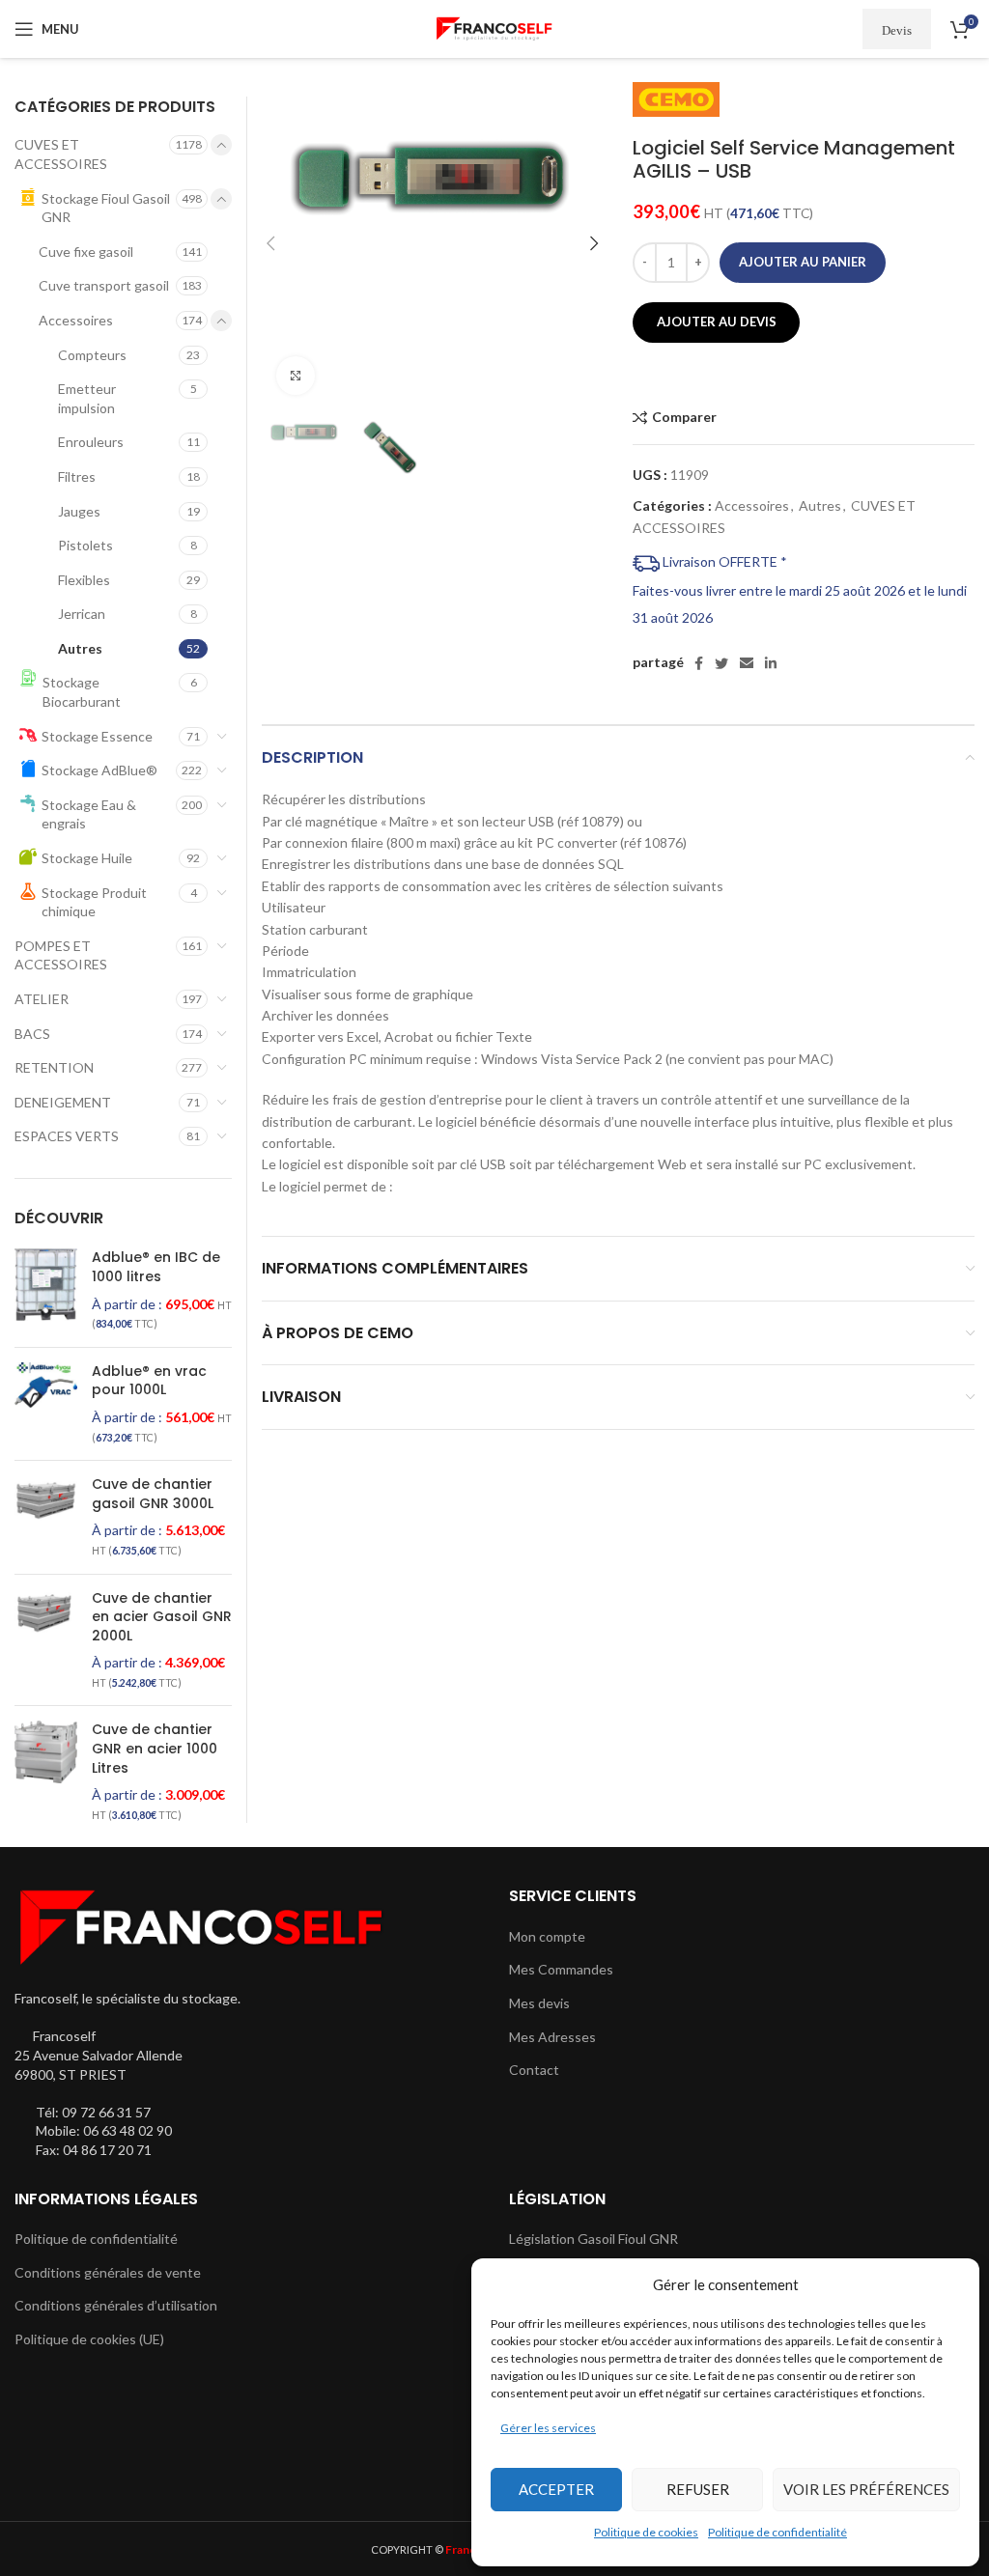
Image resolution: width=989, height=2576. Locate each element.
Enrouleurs (91, 442)
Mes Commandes (561, 1969)
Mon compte (547, 1936)
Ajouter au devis (717, 322)
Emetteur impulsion (87, 398)
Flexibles (84, 580)
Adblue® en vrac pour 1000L (149, 1381)
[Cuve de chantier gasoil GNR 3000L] (46, 1517)
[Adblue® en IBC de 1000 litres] (46, 1290)
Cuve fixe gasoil (86, 252)
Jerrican (82, 614)
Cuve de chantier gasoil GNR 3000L (153, 1494)
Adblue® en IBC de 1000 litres (156, 1267)
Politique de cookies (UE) (89, 2339)
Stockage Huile (87, 858)
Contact (534, 2070)
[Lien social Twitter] (721, 663)
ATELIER (42, 999)
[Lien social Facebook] (699, 663)
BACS (32, 1034)
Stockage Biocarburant (82, 692)
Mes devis (539, 2003)
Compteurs (92, 355)
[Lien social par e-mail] (747, 663)
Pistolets (85, 545)
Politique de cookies (646, 2532)
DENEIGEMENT (63, 1102)
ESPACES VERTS (67, 1136)
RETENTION (54, 1067)
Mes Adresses (552, 2037)
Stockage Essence (97, 736)
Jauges (79, 511)
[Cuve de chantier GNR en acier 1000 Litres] (46, 1772)
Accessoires (752, 505)
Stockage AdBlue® (99, 770)
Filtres (77, 476)
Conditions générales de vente (108, 2272)
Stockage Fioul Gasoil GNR (106, 208)
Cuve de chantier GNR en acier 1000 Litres (155, 1749)
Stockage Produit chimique (94, 902)
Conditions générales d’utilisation (116, 2305)
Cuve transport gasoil (104, 285)
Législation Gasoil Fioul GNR (593, 2239)
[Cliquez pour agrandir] (296, 376)
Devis (897, 29)
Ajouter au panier (803, 262)
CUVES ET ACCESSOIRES (61, 154)
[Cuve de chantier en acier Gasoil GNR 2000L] (46, 1640)
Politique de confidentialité (777, 2532)
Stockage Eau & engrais (89, 814)
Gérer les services (548, 2428)
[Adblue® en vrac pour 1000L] (46, 1404)
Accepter (556, 2489)
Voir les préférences (866, 2489)
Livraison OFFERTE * (723, 561)
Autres (820, 505)
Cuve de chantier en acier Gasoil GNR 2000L (162, 1617)
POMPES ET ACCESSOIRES (61, 955)
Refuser (698, 2489)
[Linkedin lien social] (771, 663)
